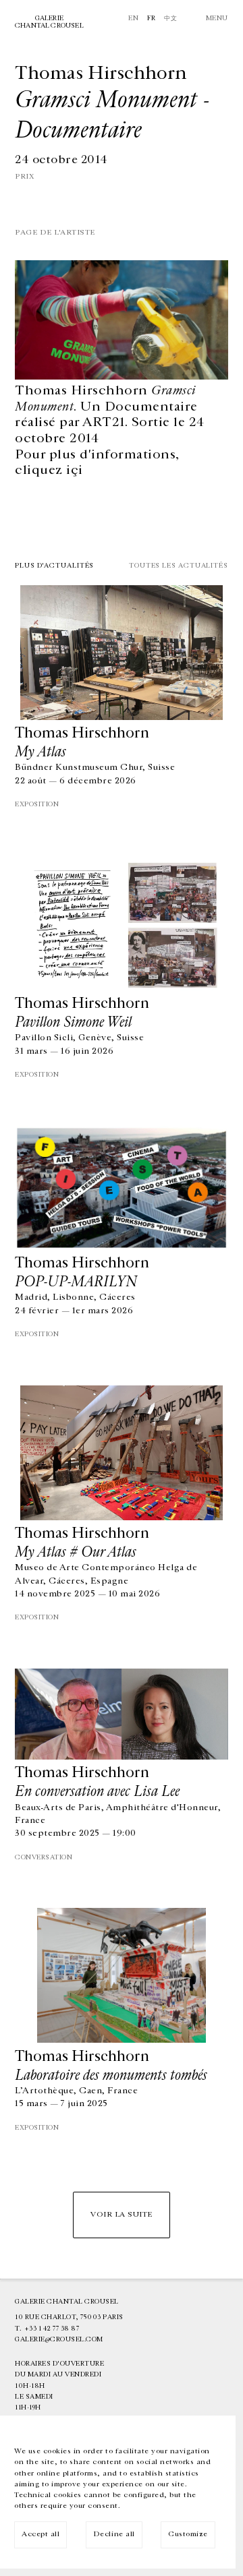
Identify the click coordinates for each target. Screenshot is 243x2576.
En (133, 18)
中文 (170, 18)
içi (75, 470)
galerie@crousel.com (59, 2339)
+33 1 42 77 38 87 (52, 2329)
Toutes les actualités (179, 566)
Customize (188, 2534)
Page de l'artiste (55, 232)
